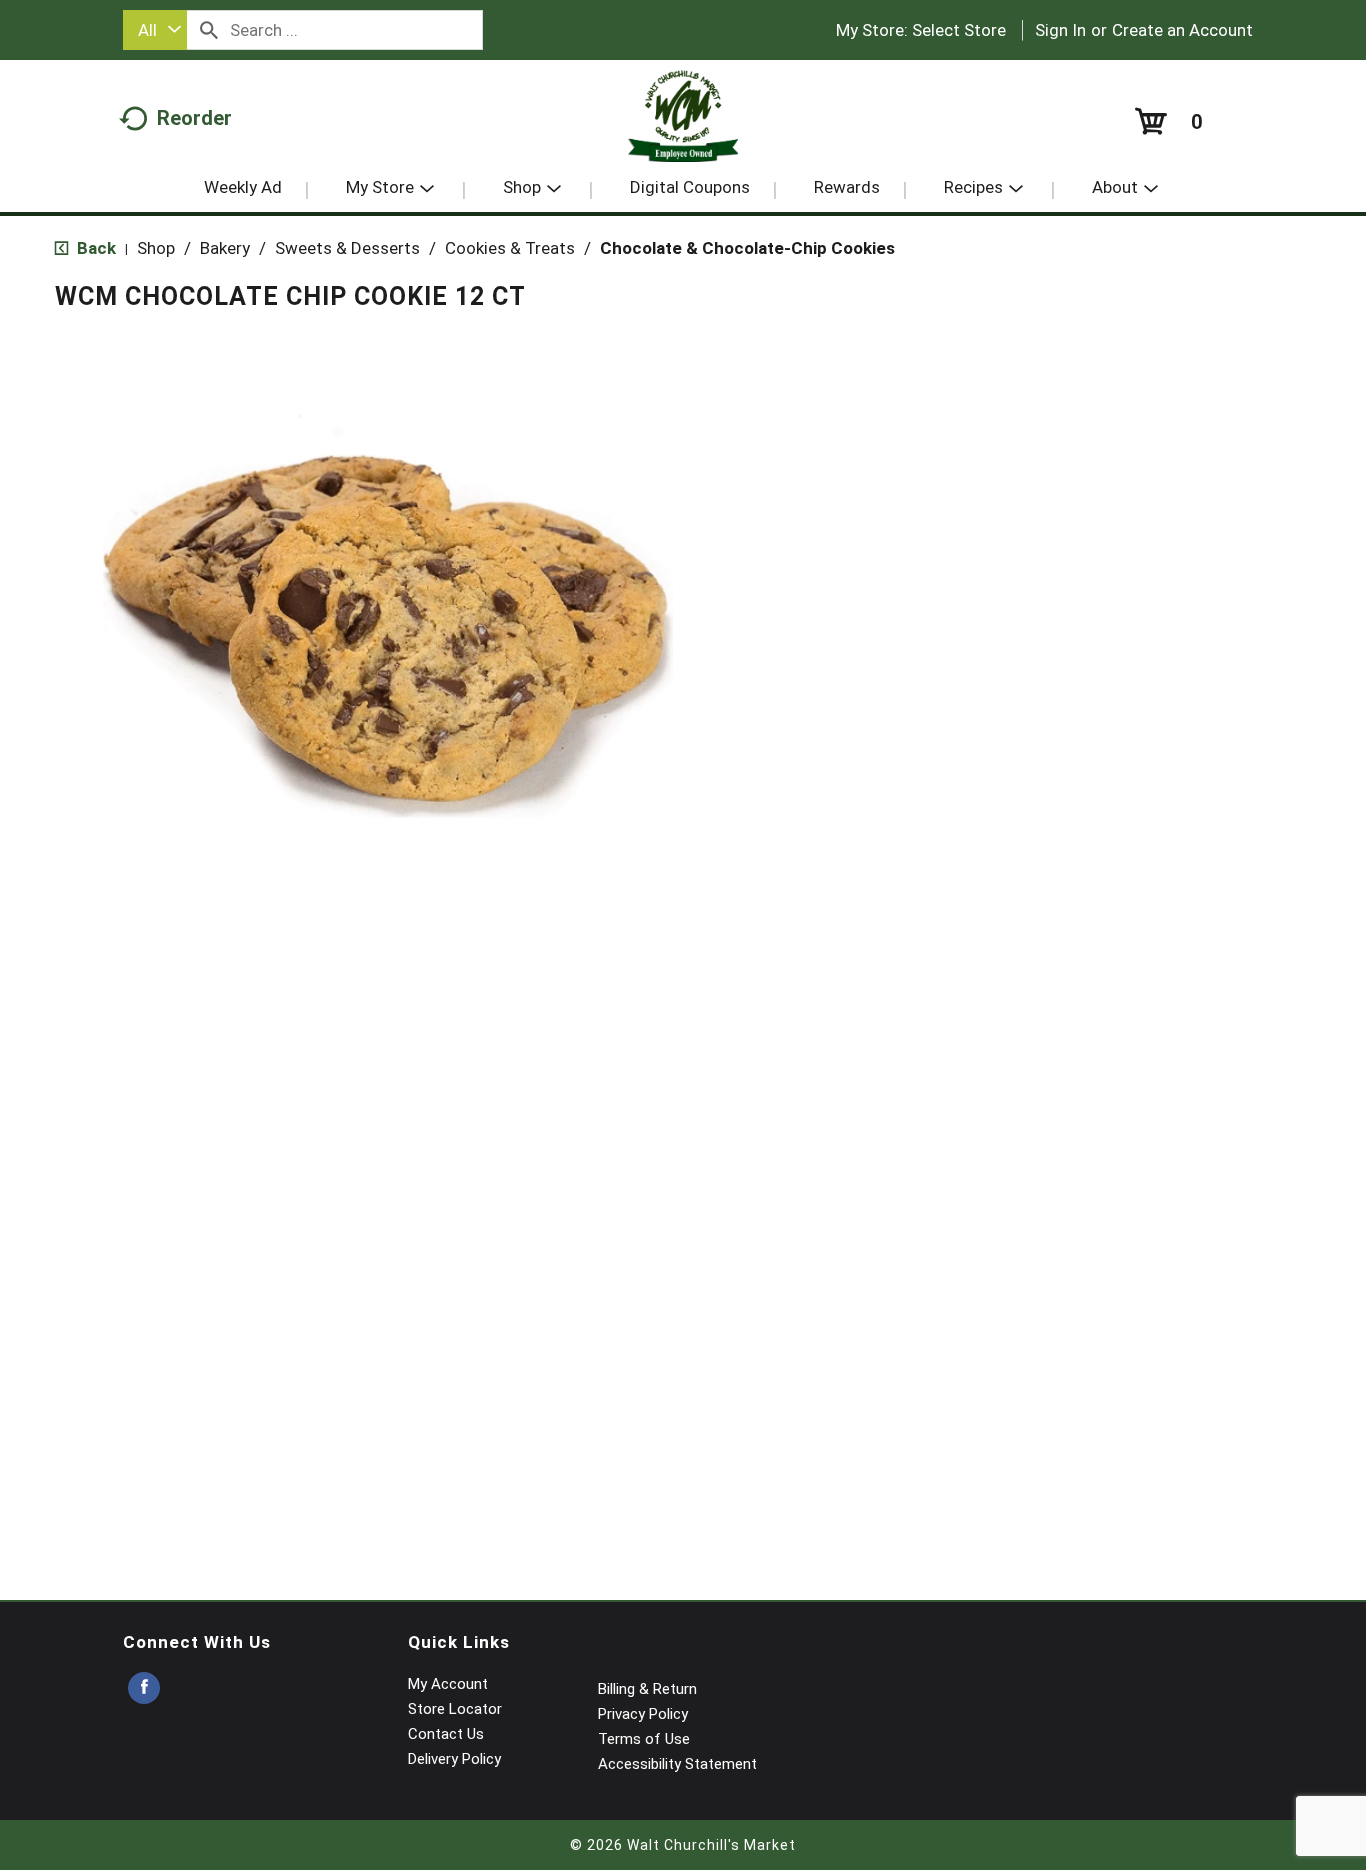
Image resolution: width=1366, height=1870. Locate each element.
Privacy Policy (643, 1714)
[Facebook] (144, 1688)
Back (94, 248)
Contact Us (446, 1734)
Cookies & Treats (510, 248)
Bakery (225, 248)
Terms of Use (644, 1739)
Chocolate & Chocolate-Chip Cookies (747, 248)
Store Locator (455, 1709)
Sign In (1060, 30)
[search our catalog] (209, 30)
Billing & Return (647, 1689)
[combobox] (155, 30)
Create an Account (1182, 30)
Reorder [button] (194, 118)
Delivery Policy (454, 1759)
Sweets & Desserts (347, 248)
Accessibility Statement (677, 1764)
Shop (156, 248)
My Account (448, 1684)
